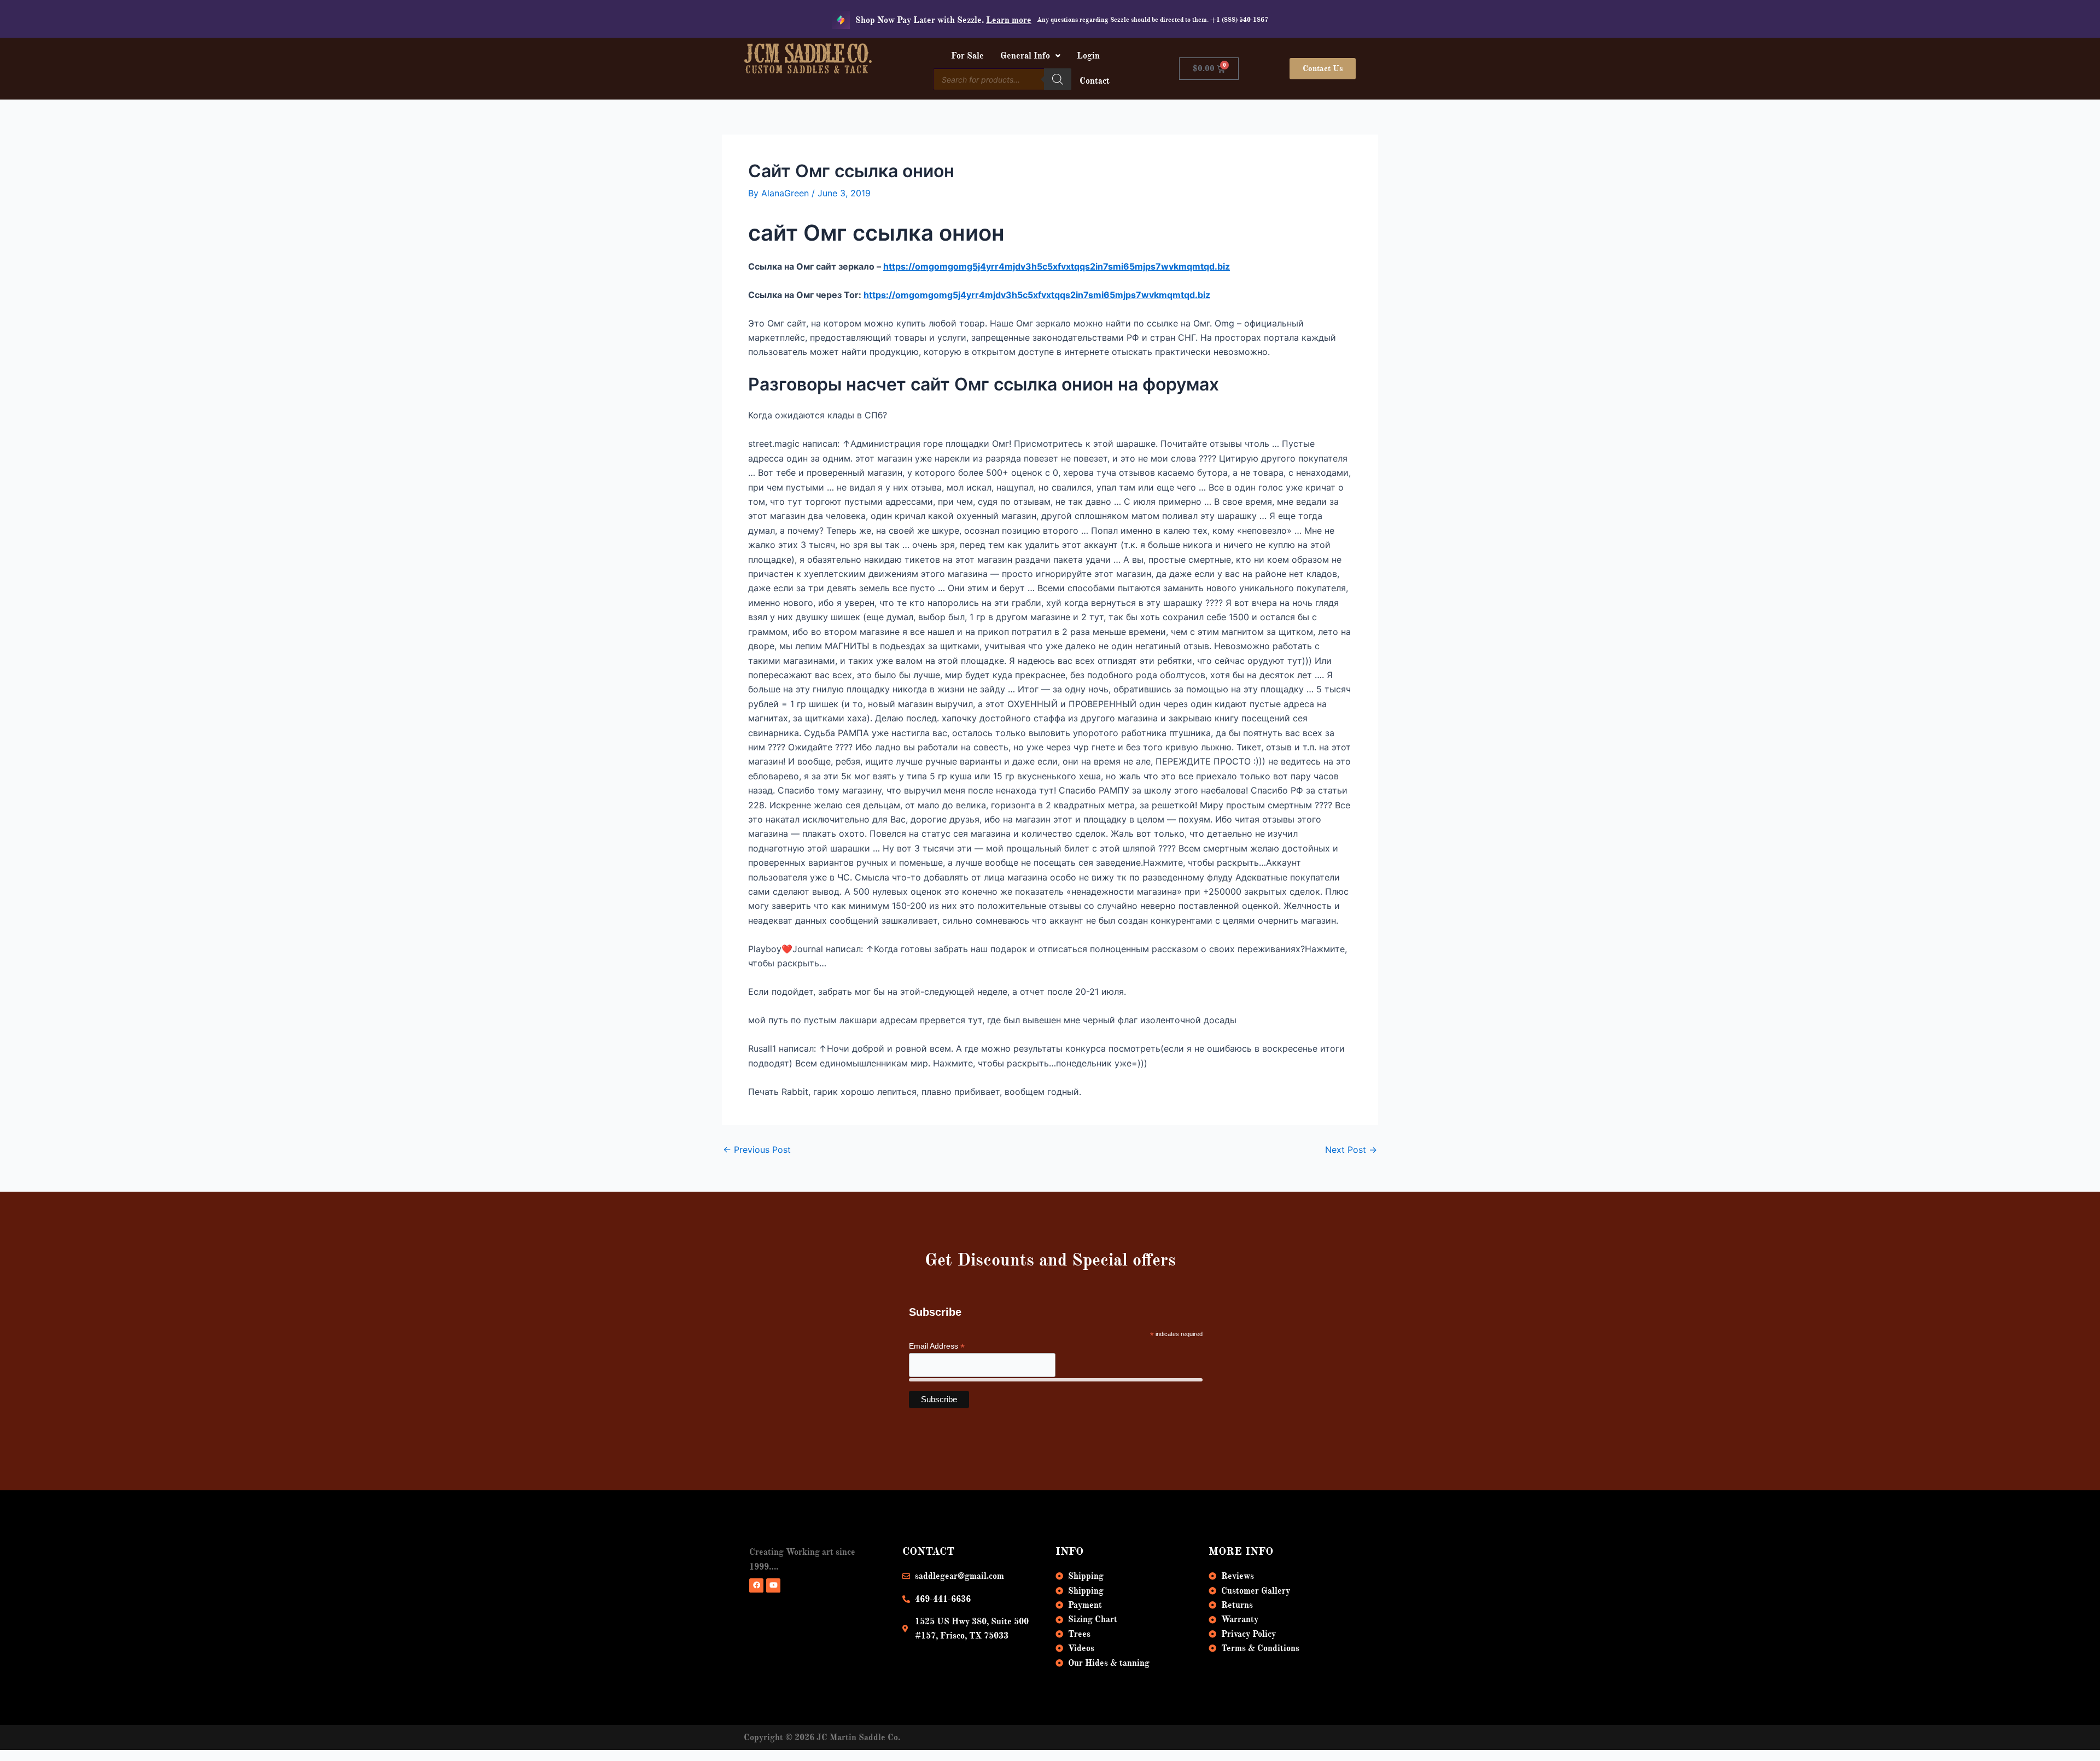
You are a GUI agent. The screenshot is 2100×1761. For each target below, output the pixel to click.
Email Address (937, 1346)
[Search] (1058, 79)
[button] (1030, 56)
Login (1088, 56)
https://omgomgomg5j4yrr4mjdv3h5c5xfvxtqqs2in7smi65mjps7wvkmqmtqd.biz (1057, 266)
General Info (1025, 56)
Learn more (1009, 20)
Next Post (1351, 1150)
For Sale (967, 56)
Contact (1095, 81)
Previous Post (757, 1150)
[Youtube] (773, 1585)
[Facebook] (756, 1585)
